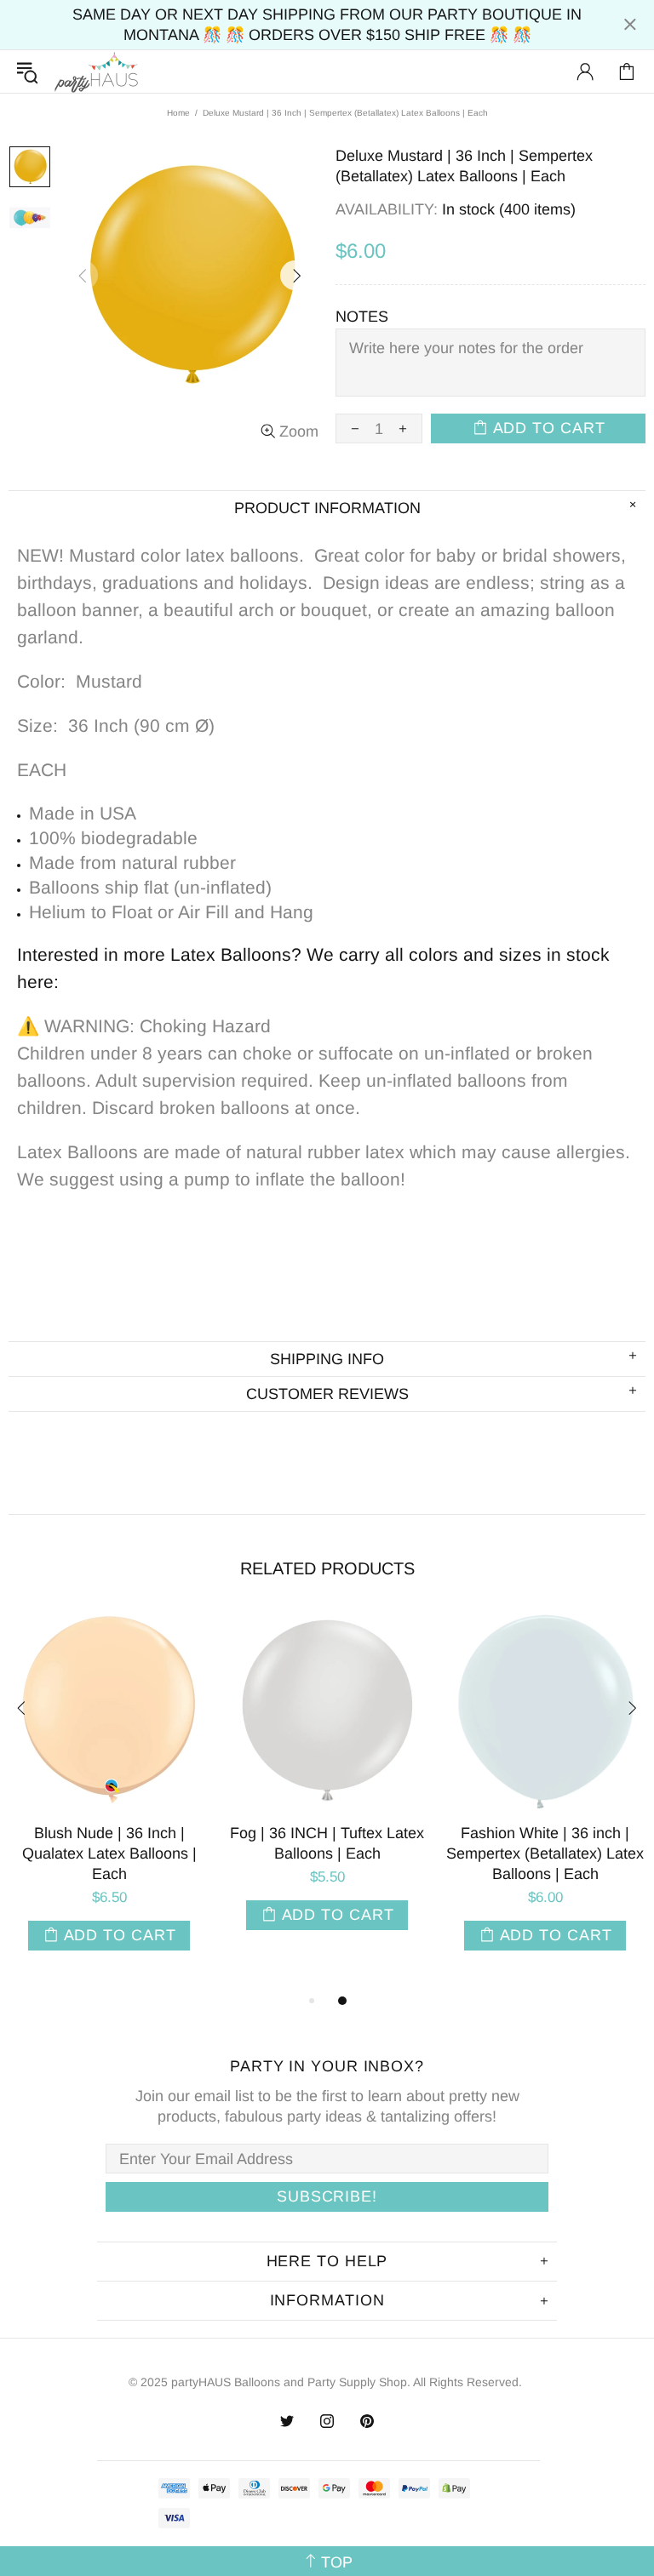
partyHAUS (96, 72)
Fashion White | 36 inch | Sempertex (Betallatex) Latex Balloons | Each (545, 1853)
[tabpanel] (109, 1800)
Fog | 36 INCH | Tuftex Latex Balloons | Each (327, 1843)
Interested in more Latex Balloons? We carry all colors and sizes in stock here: (313, 968)
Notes (362, 317)
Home (178, 113)
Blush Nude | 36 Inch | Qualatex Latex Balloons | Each (109, 1853)
